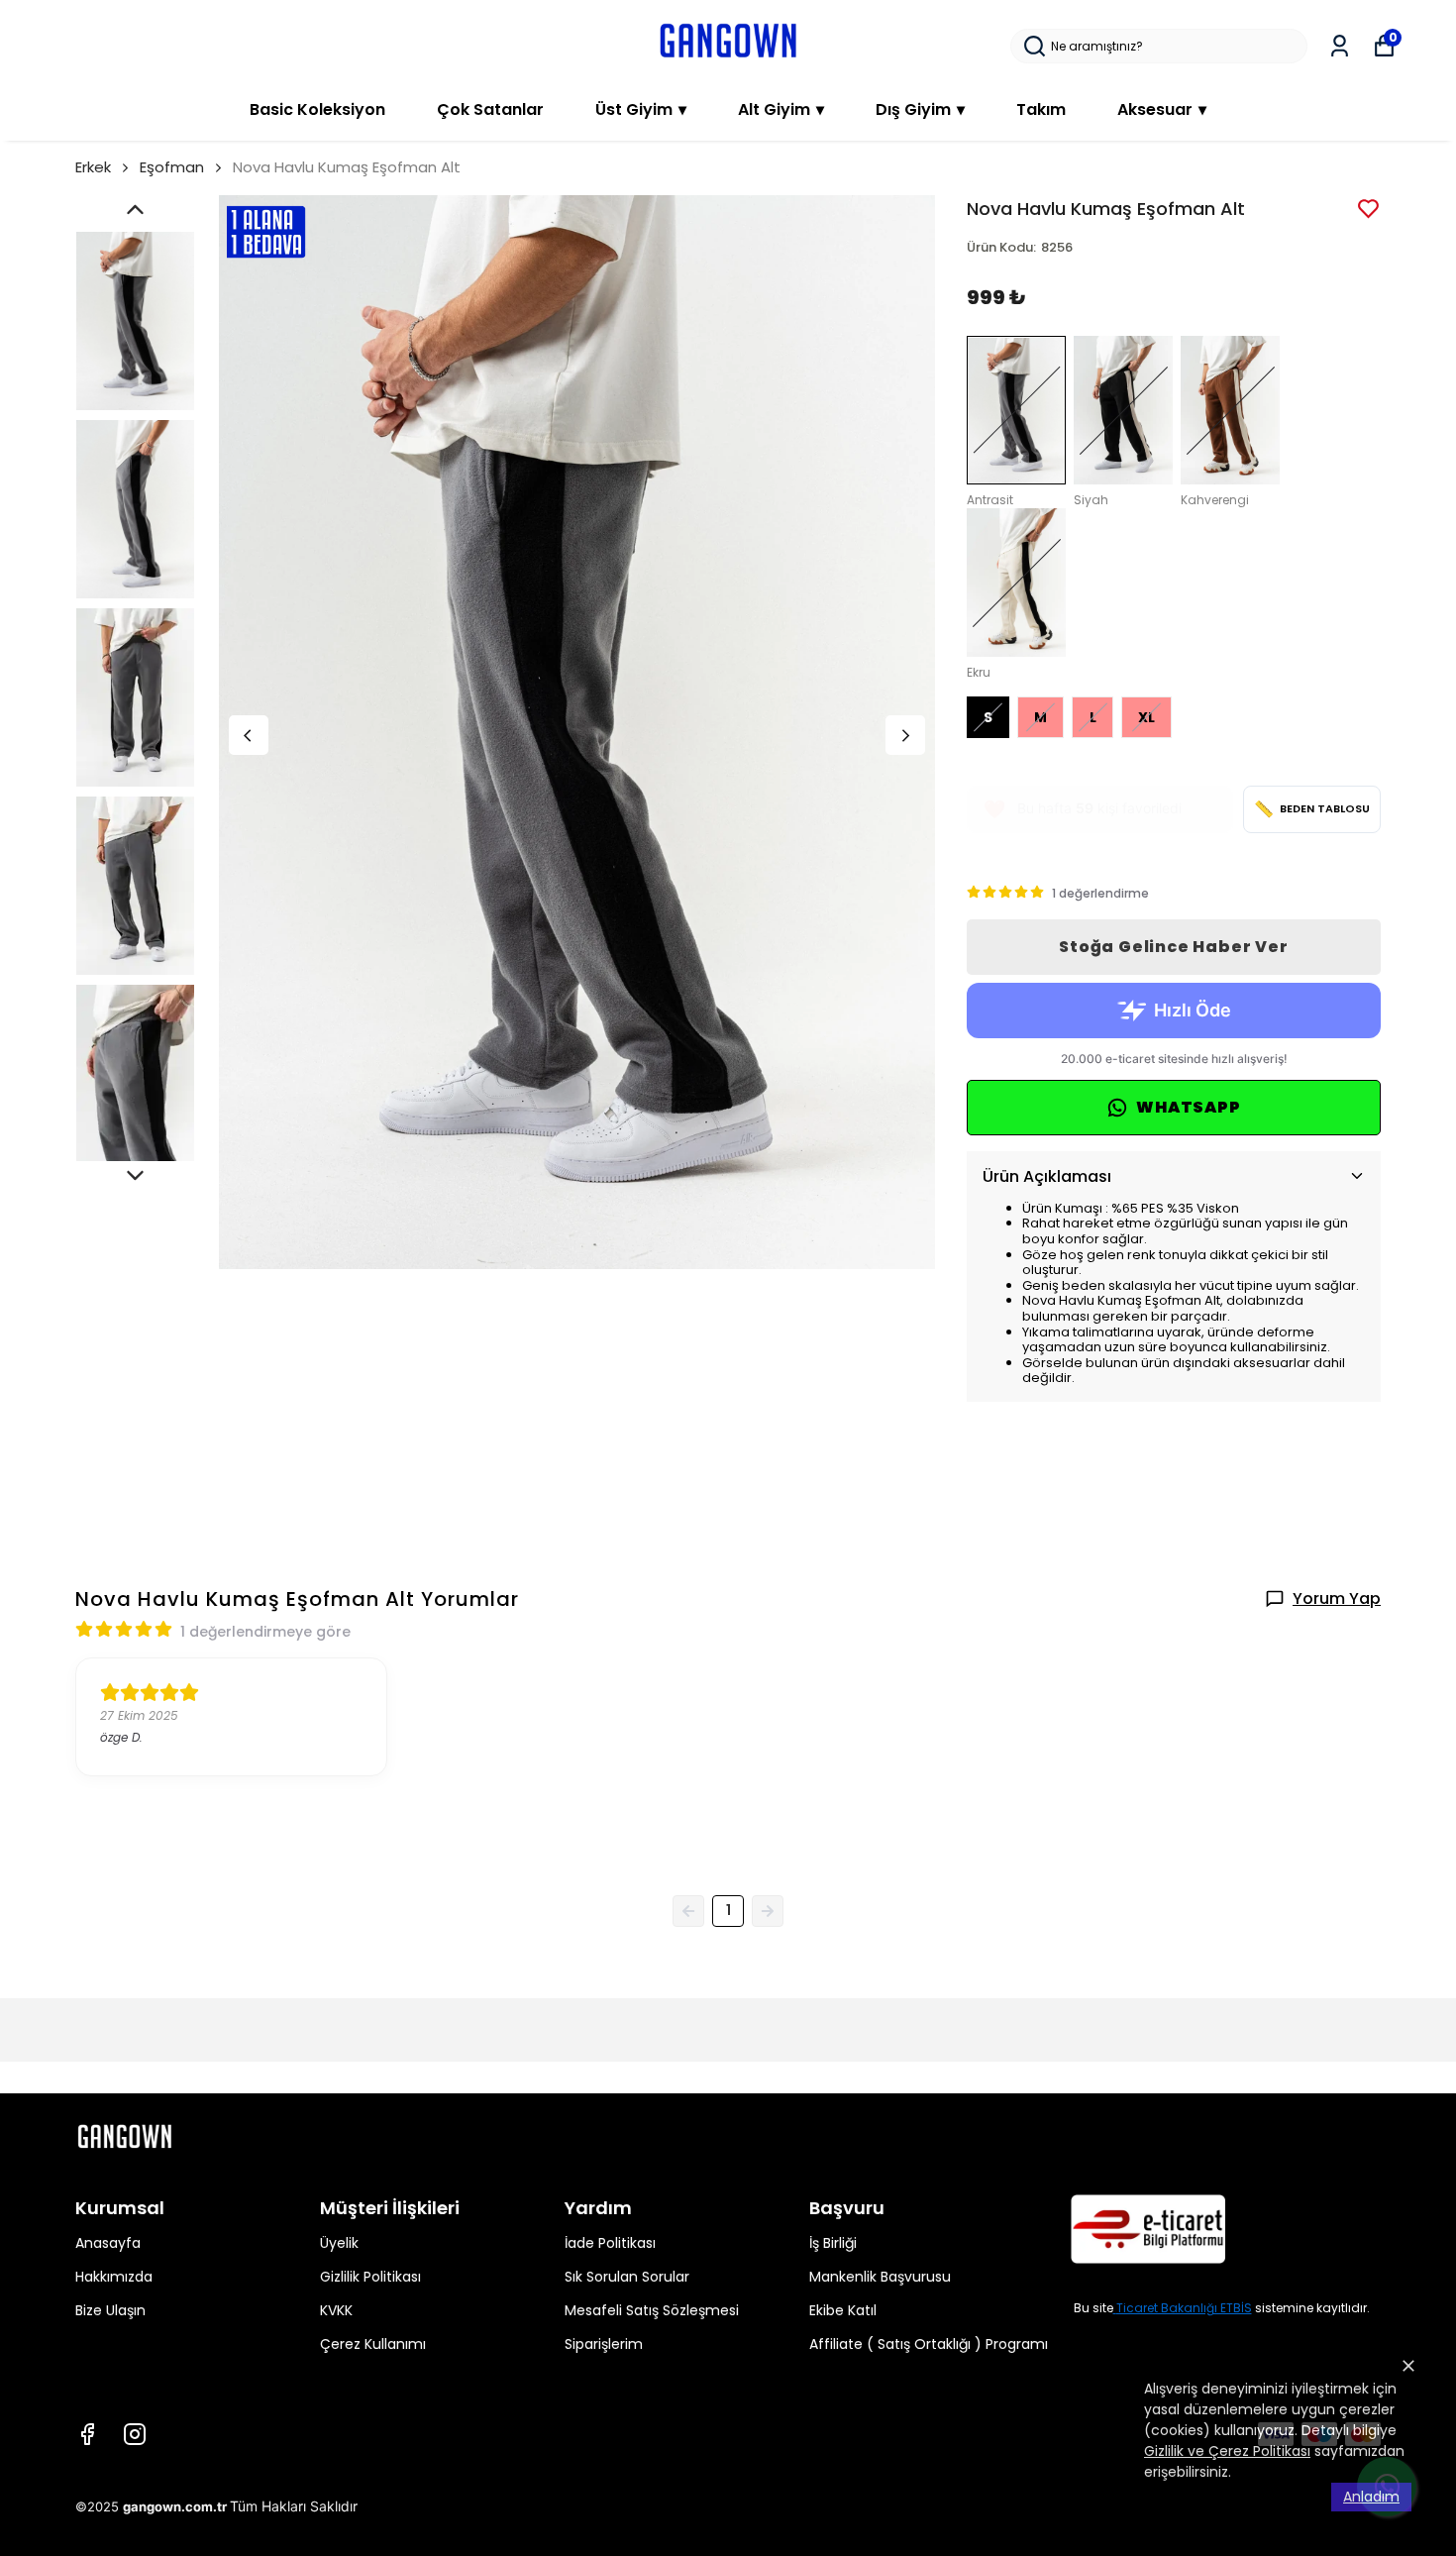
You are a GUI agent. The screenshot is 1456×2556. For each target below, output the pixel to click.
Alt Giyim (781, 109)
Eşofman (172, 167)
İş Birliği (833, 2243)
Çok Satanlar (490, 109)
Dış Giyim (920, 109)
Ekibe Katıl (843, 2310)
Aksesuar (1162, 109)
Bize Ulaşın (110, 2310)
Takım (1041, 109)
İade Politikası (610, 2243)
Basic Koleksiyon (317, 109)
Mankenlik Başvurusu (880, 2277)
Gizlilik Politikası (370, 2277)
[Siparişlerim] (1340, 46)
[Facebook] (87, 2434)
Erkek (93, 167)
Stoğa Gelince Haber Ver (1173, 947)
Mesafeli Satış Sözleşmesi (652, 2310)
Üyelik (339, 2243)
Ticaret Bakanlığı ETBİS (1184, 2308)
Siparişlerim (604, 2344)
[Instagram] (135, 2434)
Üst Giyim (641, 109)
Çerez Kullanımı (373, 2344)
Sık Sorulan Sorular (627, 2277)
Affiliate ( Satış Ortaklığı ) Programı (929, 2344)
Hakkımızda (114, 2277)
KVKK (336, 2310)
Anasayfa (108, 2243)
